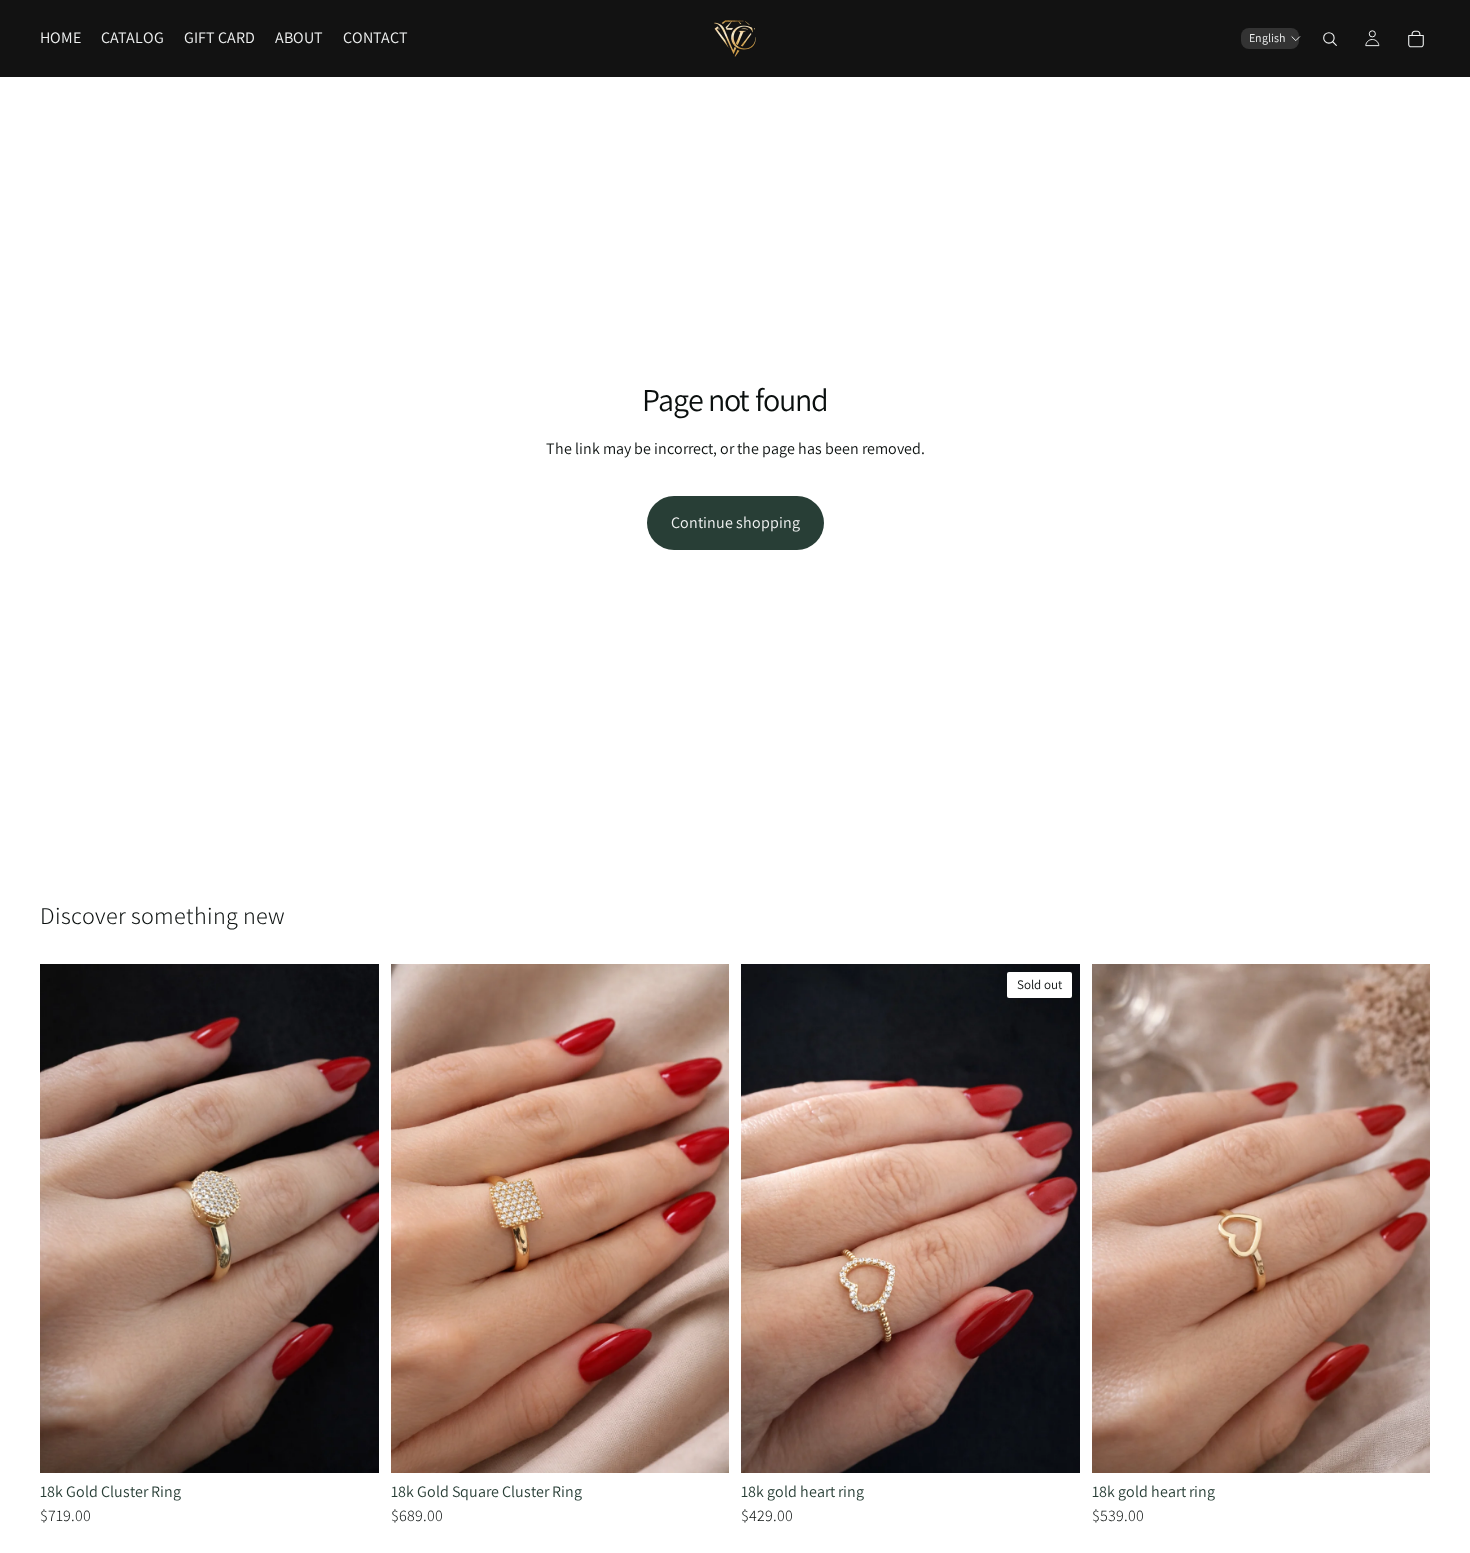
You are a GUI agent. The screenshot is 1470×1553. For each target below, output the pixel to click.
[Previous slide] (70, 1219)
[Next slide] (349, 1219)
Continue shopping (735, 522)
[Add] (348, 1442)
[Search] (1330, 39)
